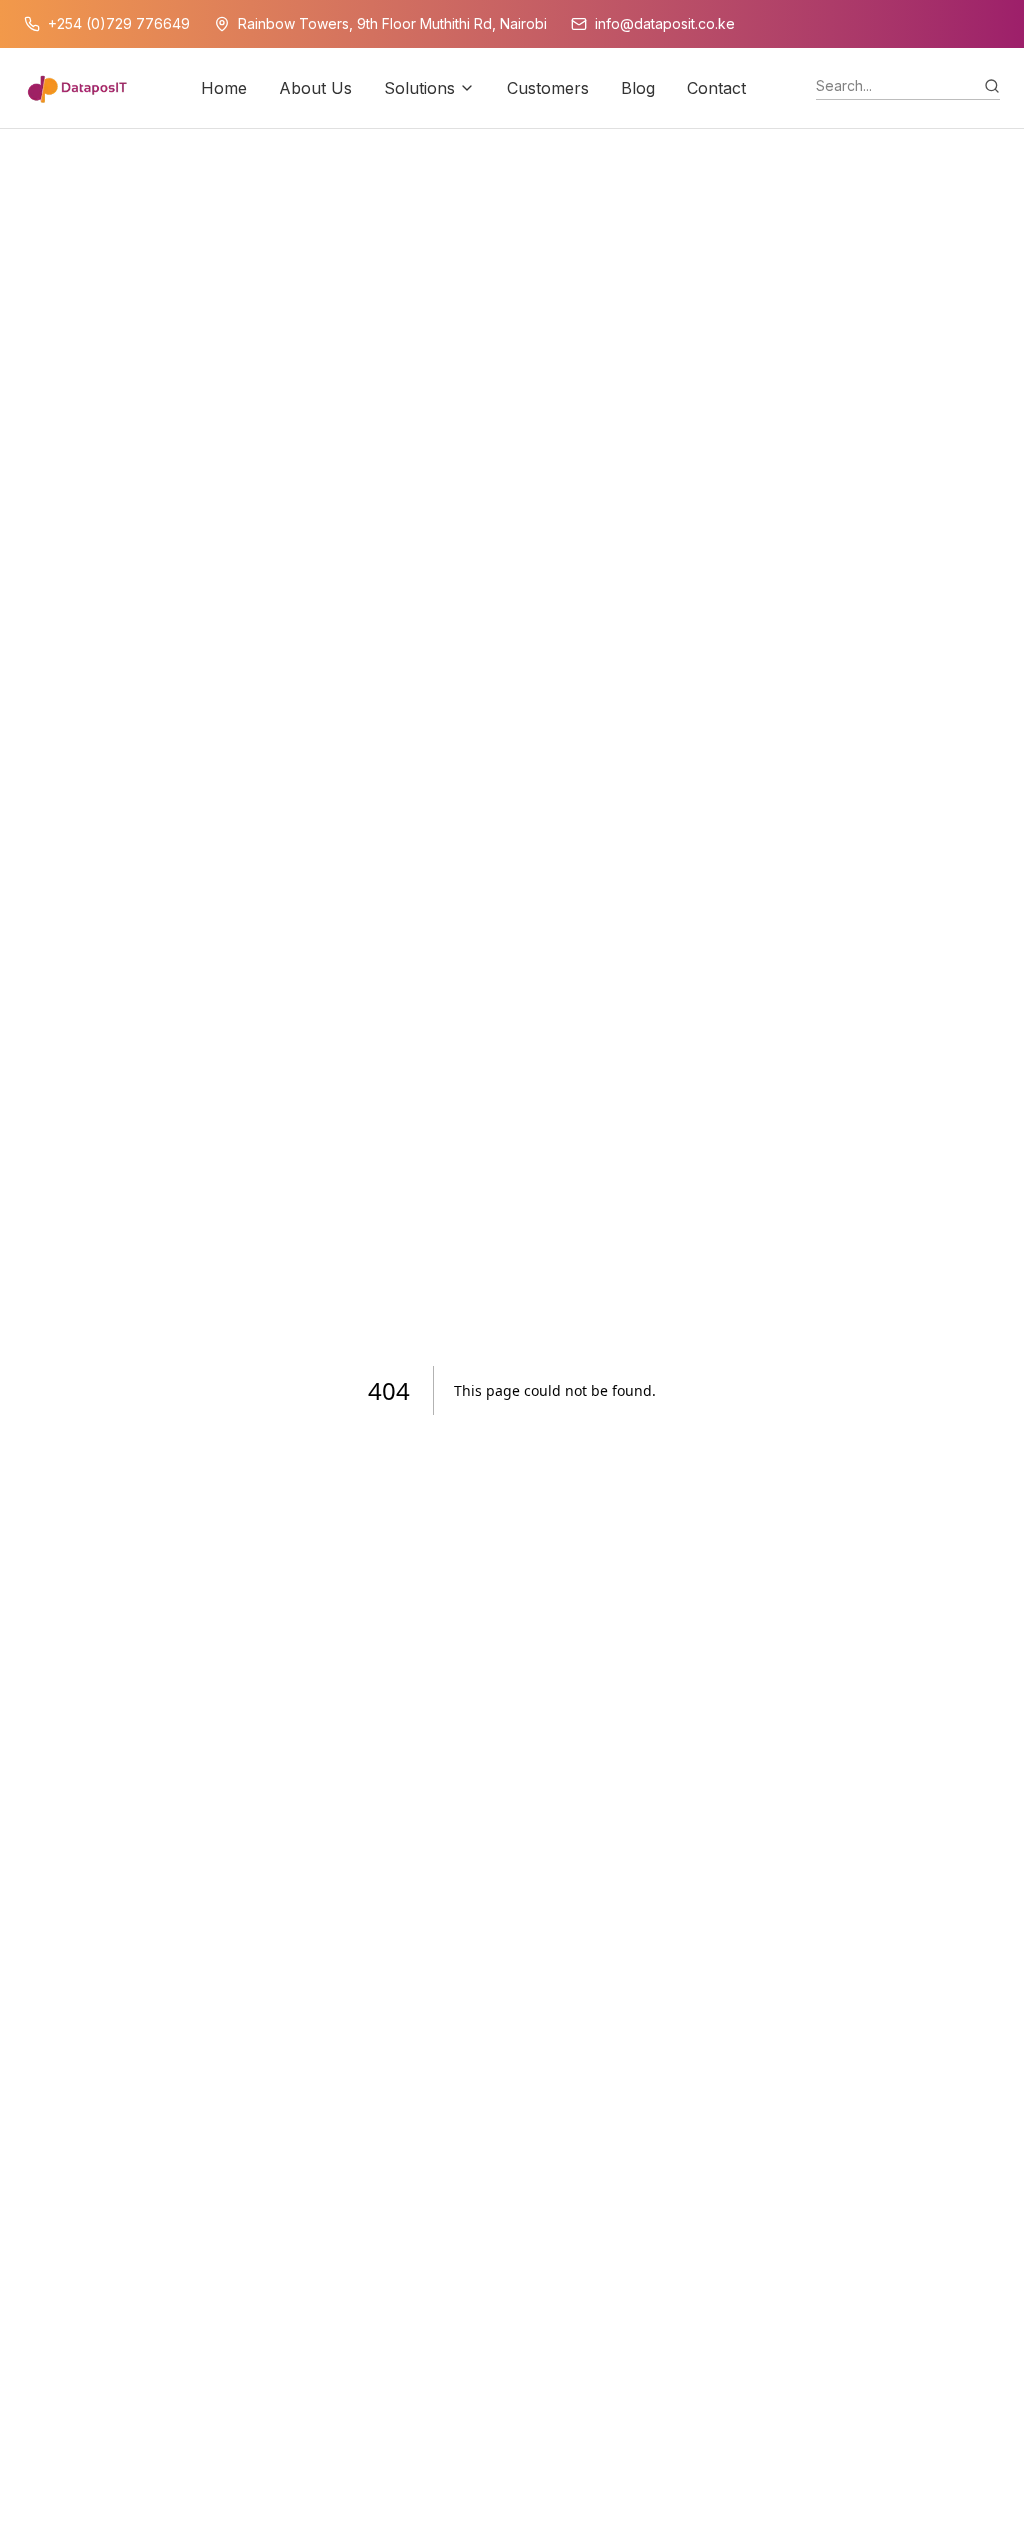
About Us (315, 88)
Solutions (419, 88)
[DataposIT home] (77, 88)
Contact (716, 88)
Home (224, 88)
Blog (638, 88)
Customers (548, 88)
